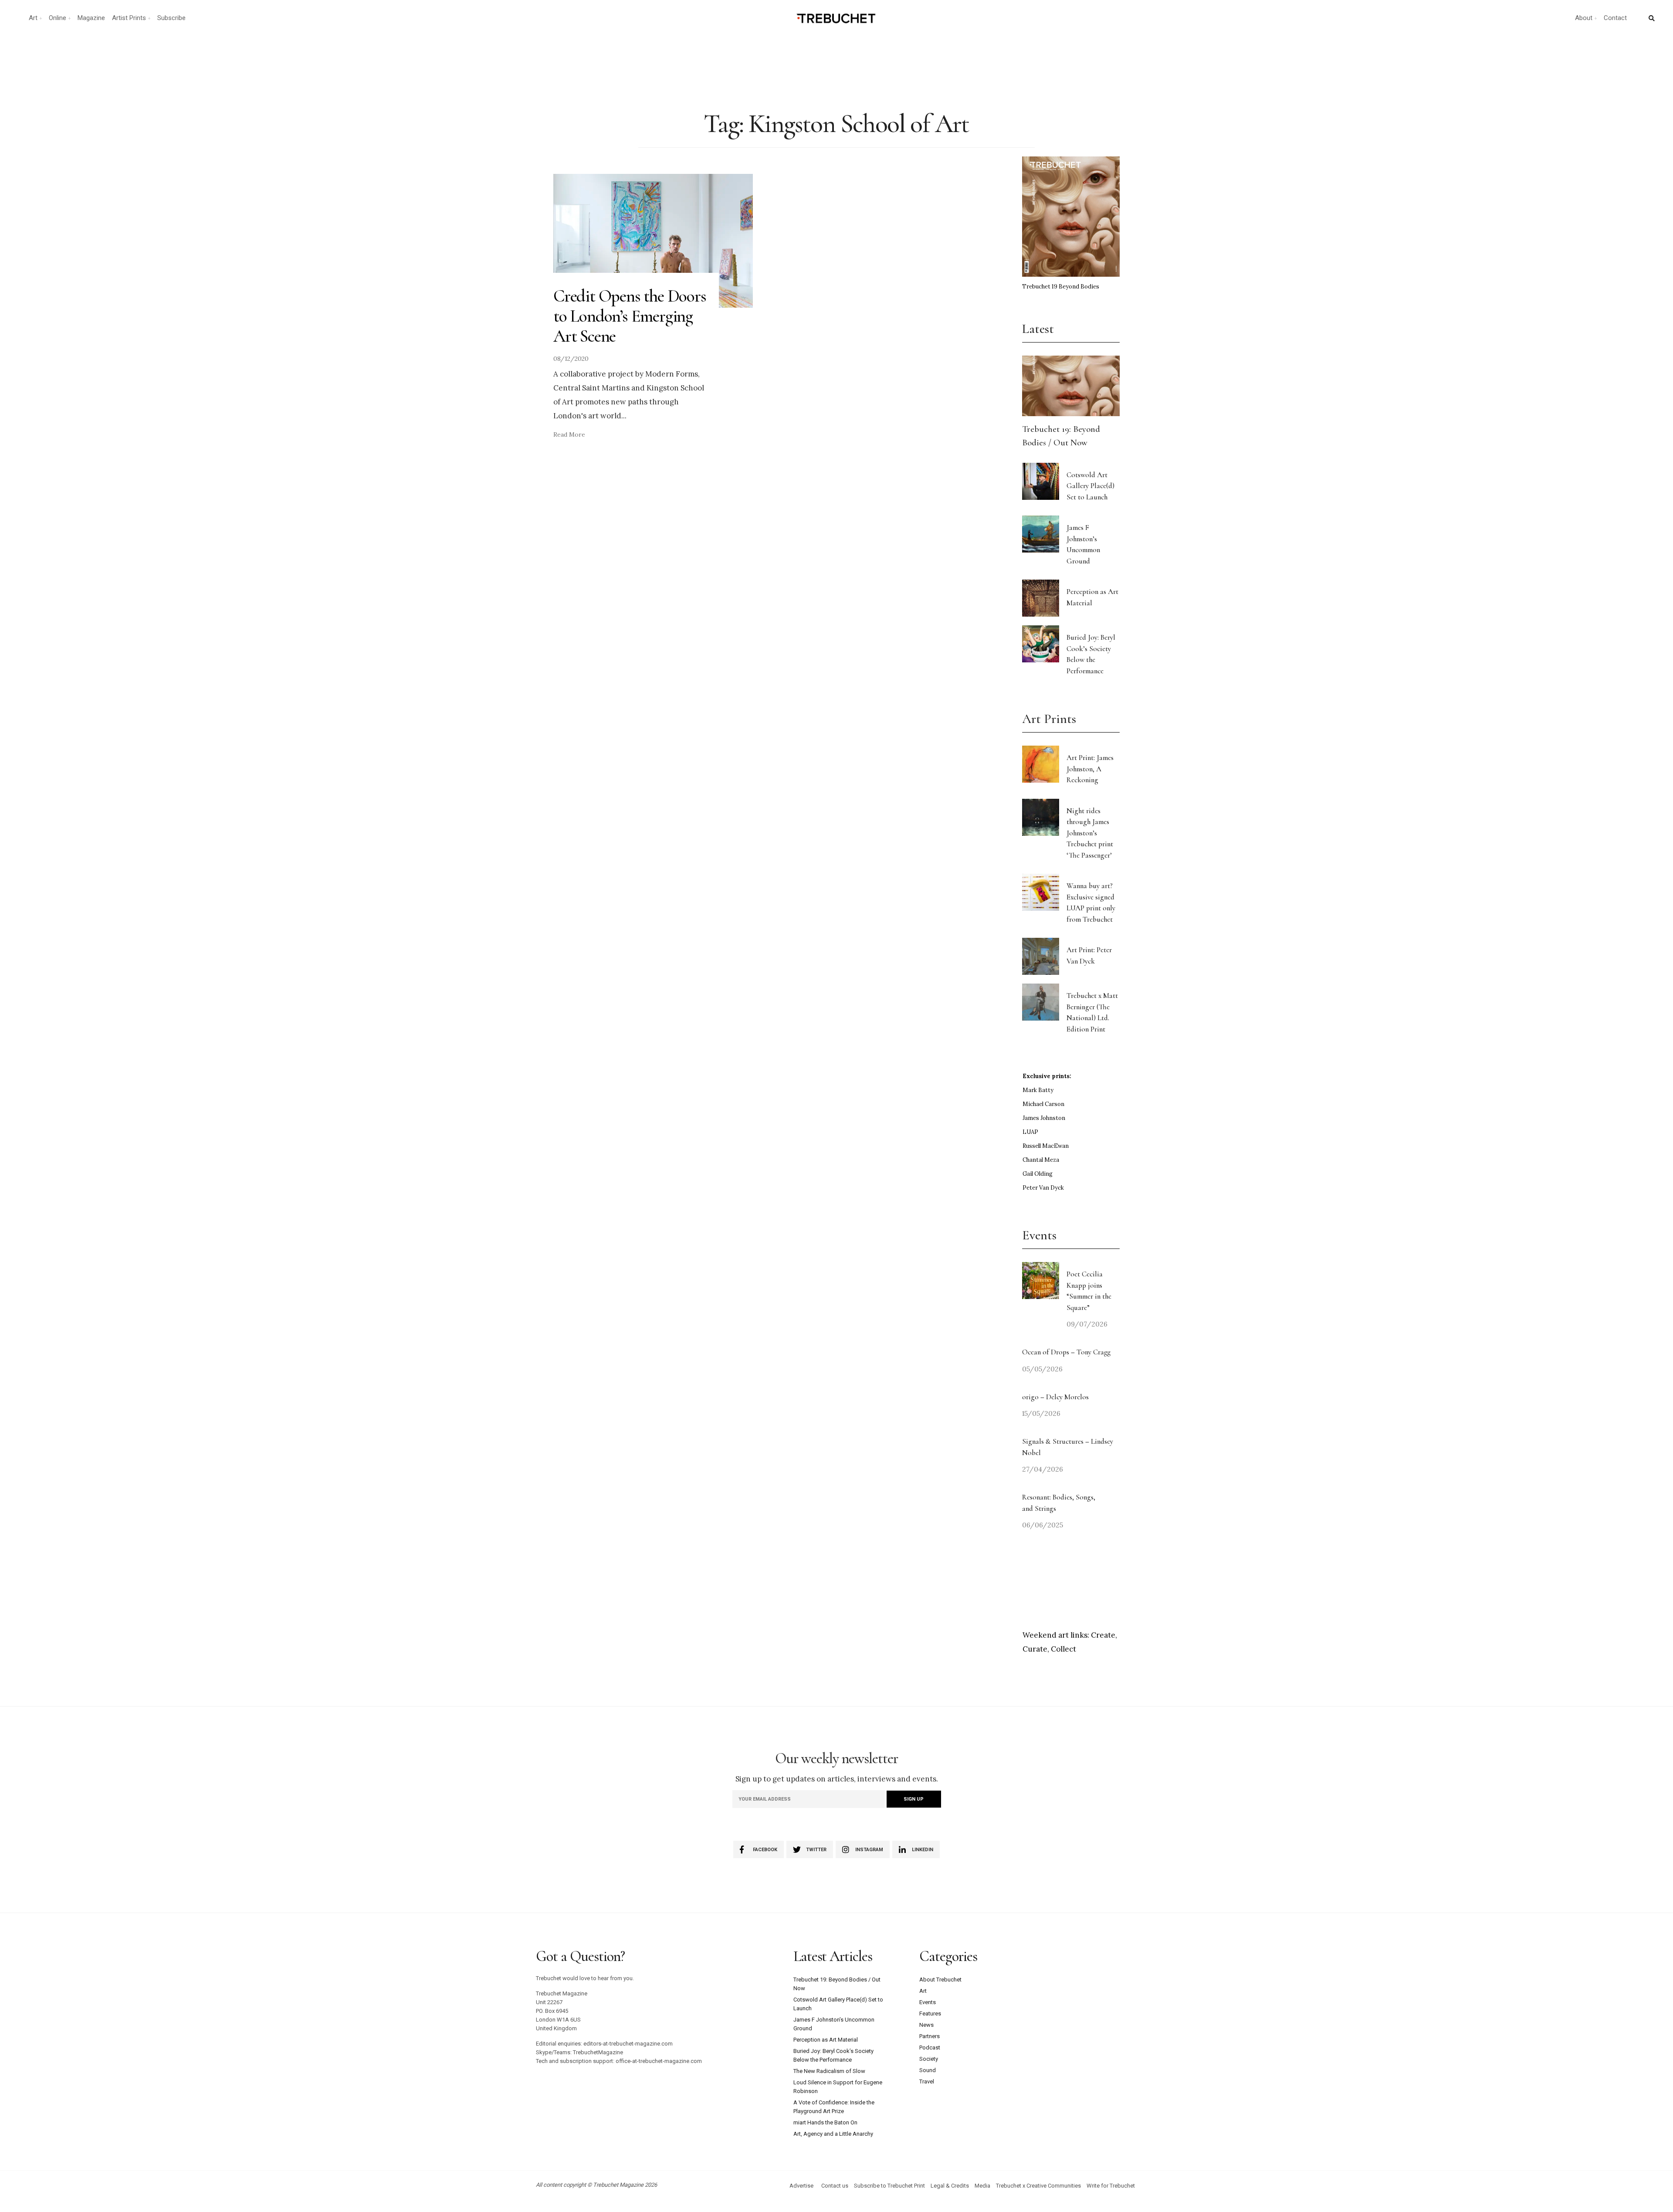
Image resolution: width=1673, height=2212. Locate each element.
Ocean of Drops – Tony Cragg (1066, 1352)
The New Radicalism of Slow (829, 2071)
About (1584, 18)
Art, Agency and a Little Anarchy (833, 2134)
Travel (927, 2081)
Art (33, 18)
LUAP (1030, 1132)
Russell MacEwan (1046, 1146)
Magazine (91, 18)
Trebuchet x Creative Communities (1038, 2186)
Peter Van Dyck (1043, 1188)
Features (930, 2014)
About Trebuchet (940, 1980)
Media (982, 2186)
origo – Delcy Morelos (1055, 1397)
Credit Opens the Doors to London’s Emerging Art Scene (630, 316)
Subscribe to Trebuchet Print (889, 2186)
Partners (930, 2036)
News (926, 2025)
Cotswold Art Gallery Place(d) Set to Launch (1090, 486)
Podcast (930, 2047)
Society (929, 2059)
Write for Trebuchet (1111, 2186)
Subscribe (171, 18)
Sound (928, 2070)
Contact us (835, 2186)
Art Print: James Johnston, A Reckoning (1090, 769)
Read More (569, 434)
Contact (1615, 18)
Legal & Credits (950, 2186)
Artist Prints (129, 18)
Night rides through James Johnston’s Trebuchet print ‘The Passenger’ (1090, 833)
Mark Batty (1038, 1090)
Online (58, 18)
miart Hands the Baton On (825, 2122)
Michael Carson (1043, 1104)
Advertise (801, 2186)
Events (928, 2002)
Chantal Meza (1041, 1160)
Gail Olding (1038, 1174)
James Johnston (1044, 1118)
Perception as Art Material (826, 2040)
